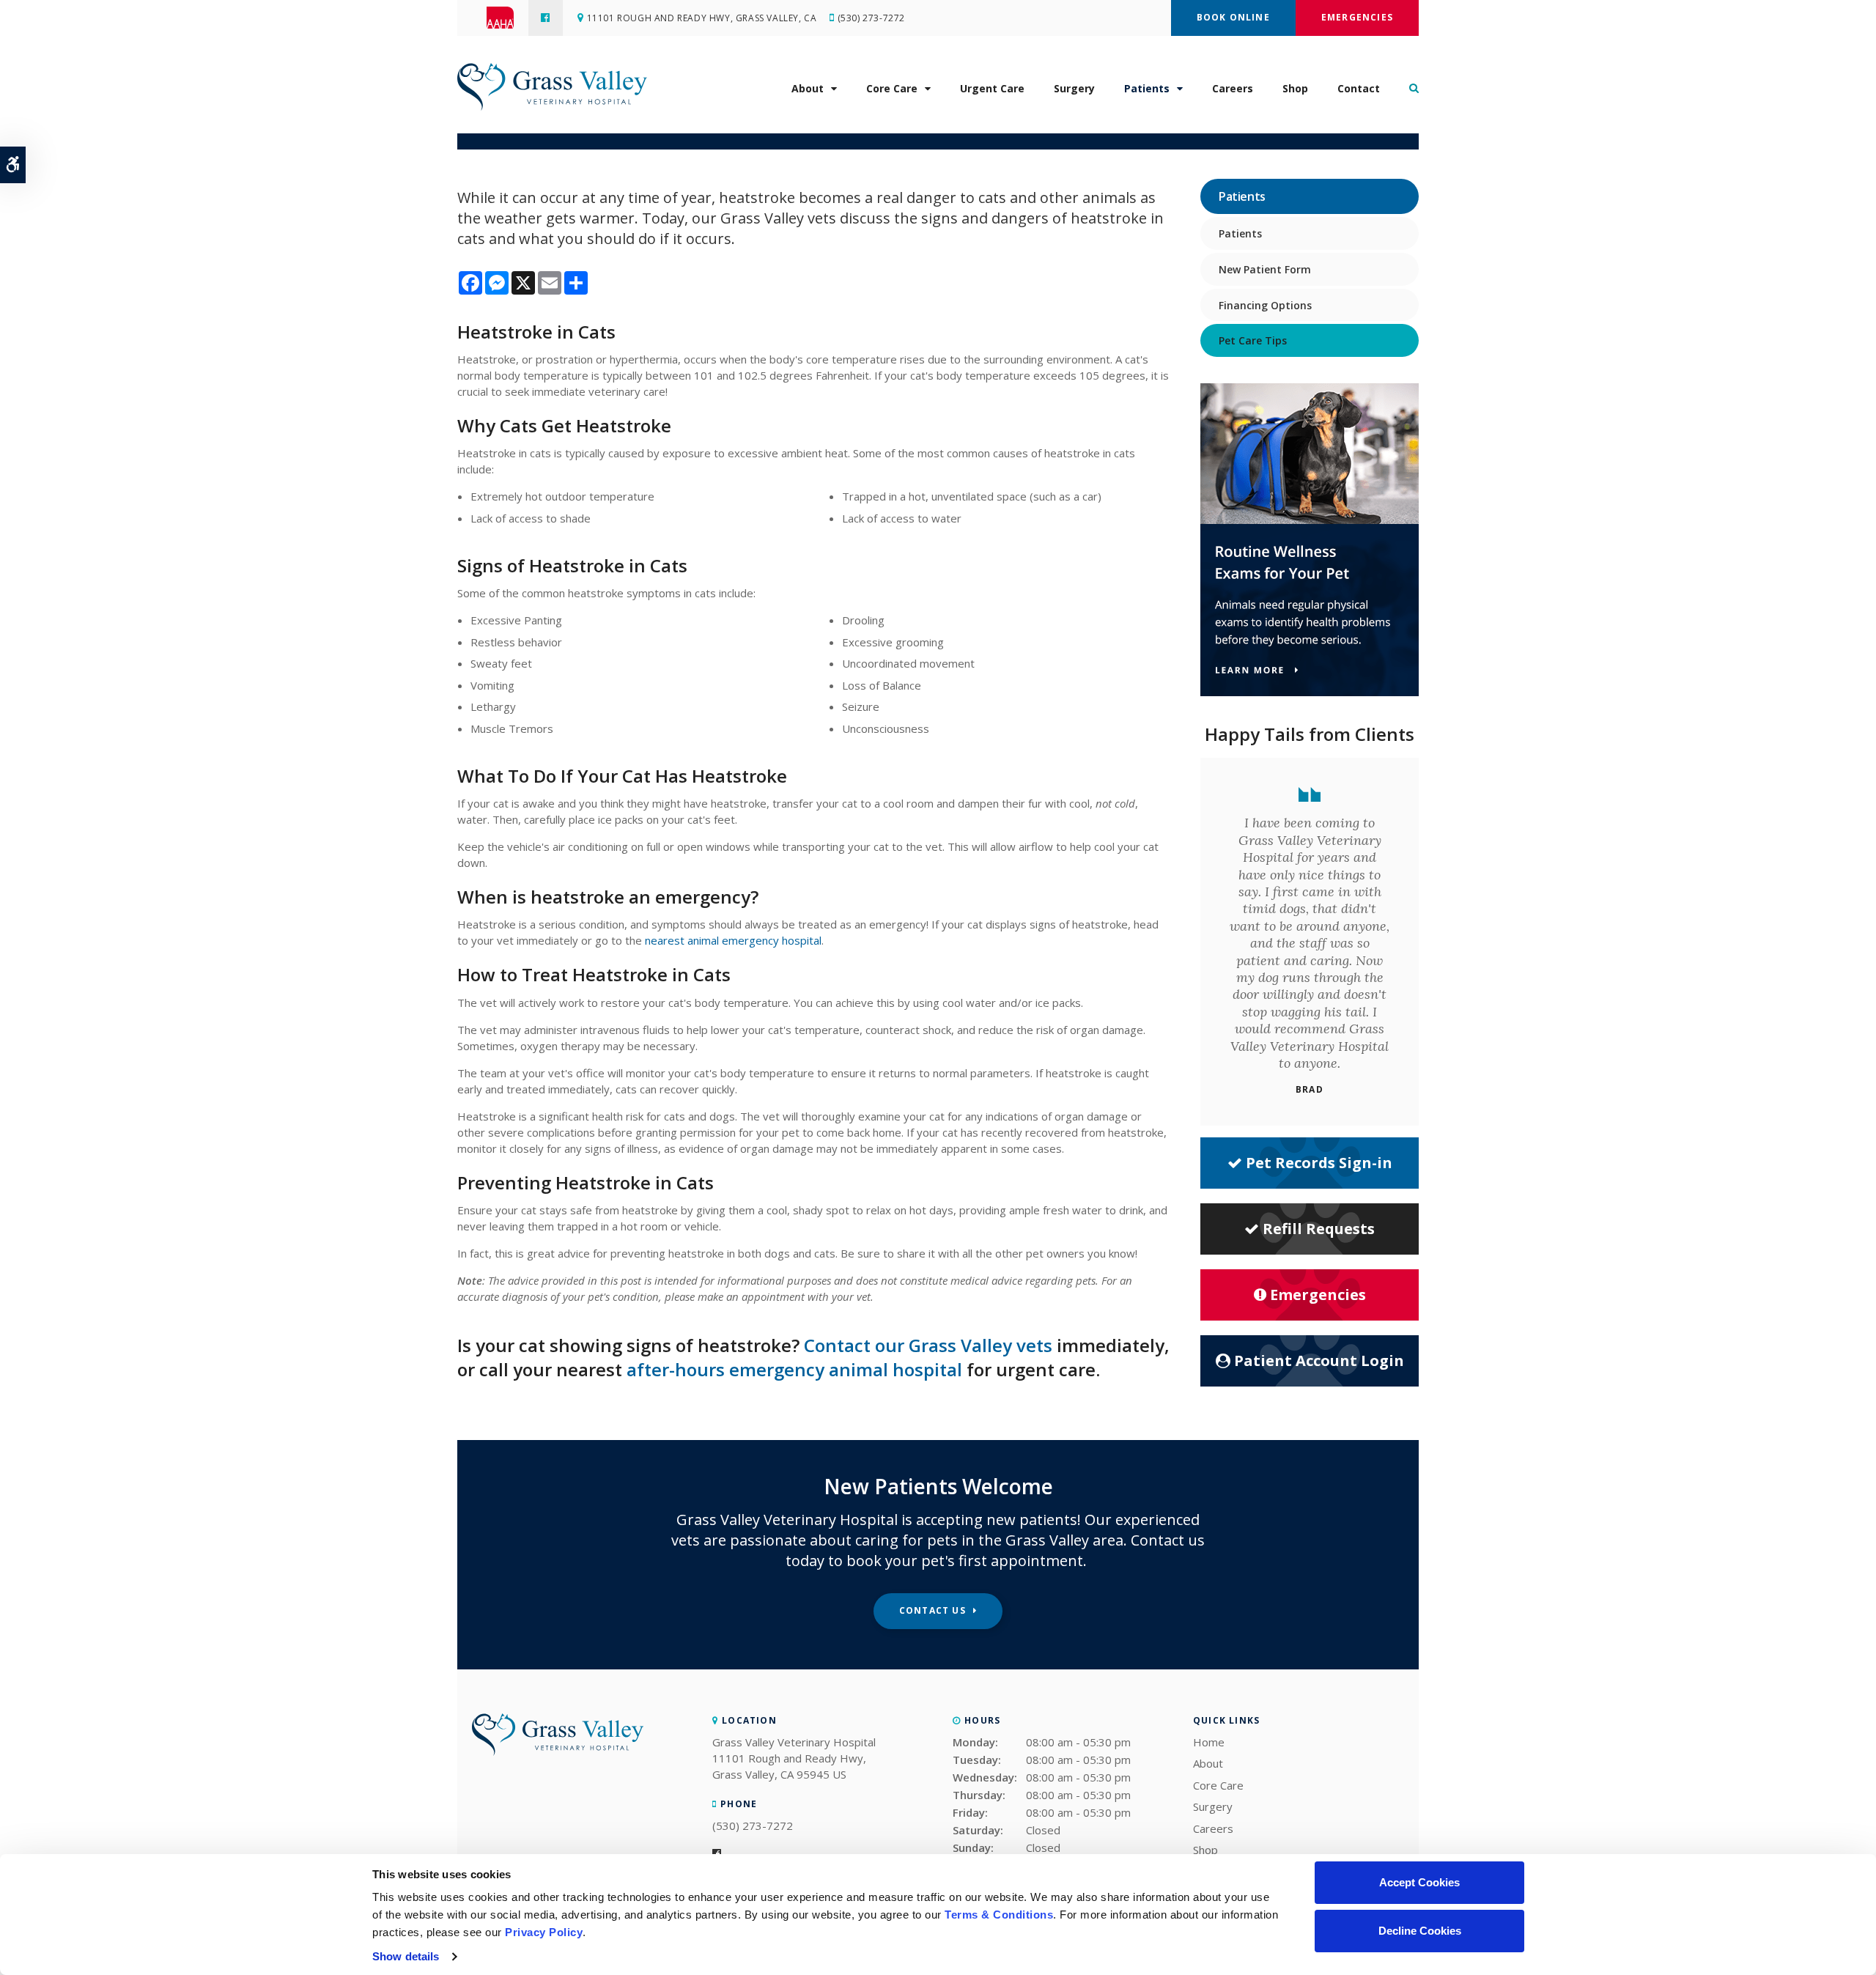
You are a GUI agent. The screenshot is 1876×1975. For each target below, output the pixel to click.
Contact (1359, 88)
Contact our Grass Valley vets (928, 1345)
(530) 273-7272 (871, 18)
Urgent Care (992, 88)
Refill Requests (1319, 1229)
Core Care (892, 88)
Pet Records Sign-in (1319, 1163)
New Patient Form (1265, 269)
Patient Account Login (1319, 1361)
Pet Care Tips (1253, 340)
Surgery (1074, 88)
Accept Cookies (1419, 1882)
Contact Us (933, 1610)
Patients (1147, 88)
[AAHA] (507, 18)
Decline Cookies (1420, 1931)
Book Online (1233, 17)
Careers (1233, 88)
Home (1209, 1742)
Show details (406, 1956)
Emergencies (1357, 17)
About (808, 88)
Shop (1295, 88)
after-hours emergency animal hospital (794, 1369)
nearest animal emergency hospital (733, 940)
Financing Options (1265, 305)
